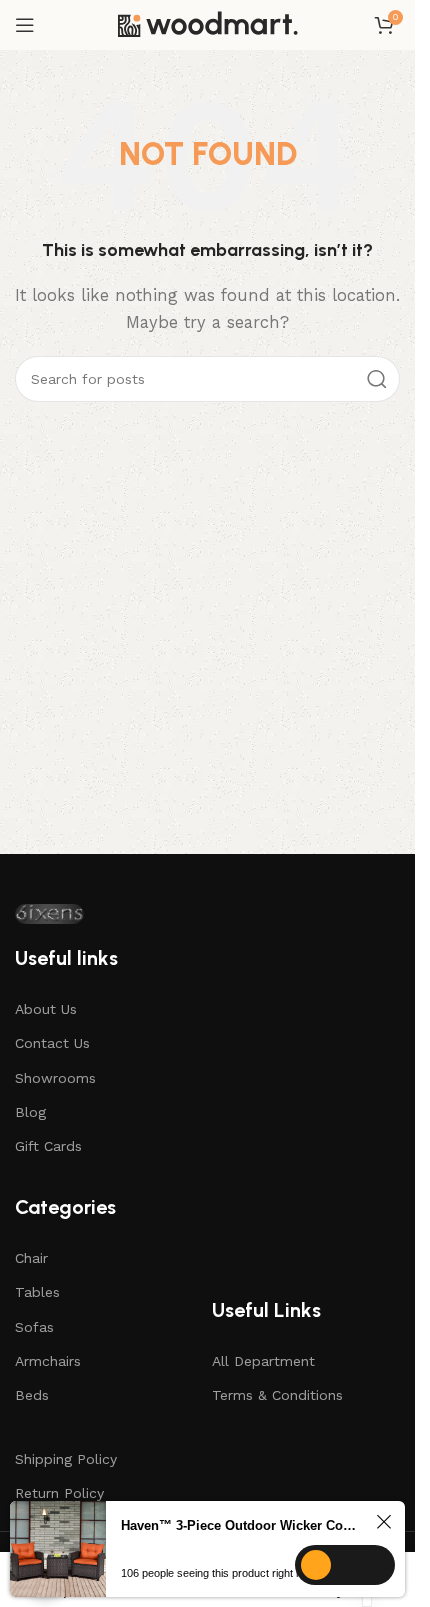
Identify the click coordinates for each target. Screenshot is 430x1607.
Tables (37, 1292)
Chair (31, 1258)
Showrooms (55, 1078)
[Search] (377, 379)
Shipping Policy (66, 1459)
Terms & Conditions (277, 1395)
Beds (32, 1395)
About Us (46, 1009)
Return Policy (59, 1493)
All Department (263, 1361)
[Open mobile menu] (25, 25)
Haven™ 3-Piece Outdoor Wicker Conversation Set (239, 1525)
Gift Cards (48, 1146)
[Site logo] (208, 25)
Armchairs (48, 1361)
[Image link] (49, 914)
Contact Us (52, 1043)
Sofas (34, 1327)
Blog (30, 1112)
